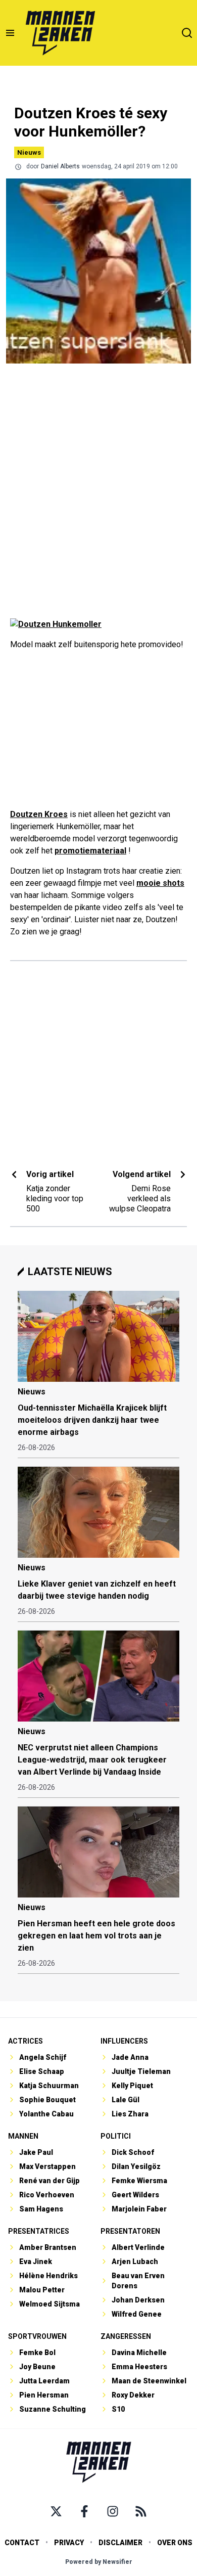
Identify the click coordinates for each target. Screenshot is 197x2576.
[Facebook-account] (84, 2511)
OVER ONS (175, 2543)
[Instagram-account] (113, 2511)
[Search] (187, 33)
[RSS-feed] (141, 2511)
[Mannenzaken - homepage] (60, 33)
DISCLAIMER (120, 2543)
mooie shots (160, 883)
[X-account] (56, 2511)
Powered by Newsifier (99, 2562)
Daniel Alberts (60, 166)
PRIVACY (69, 2543)
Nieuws (29, 152)
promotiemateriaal (90, 851)
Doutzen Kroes (39, 814)
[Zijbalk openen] (10, 33)
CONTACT (22, 2543)
